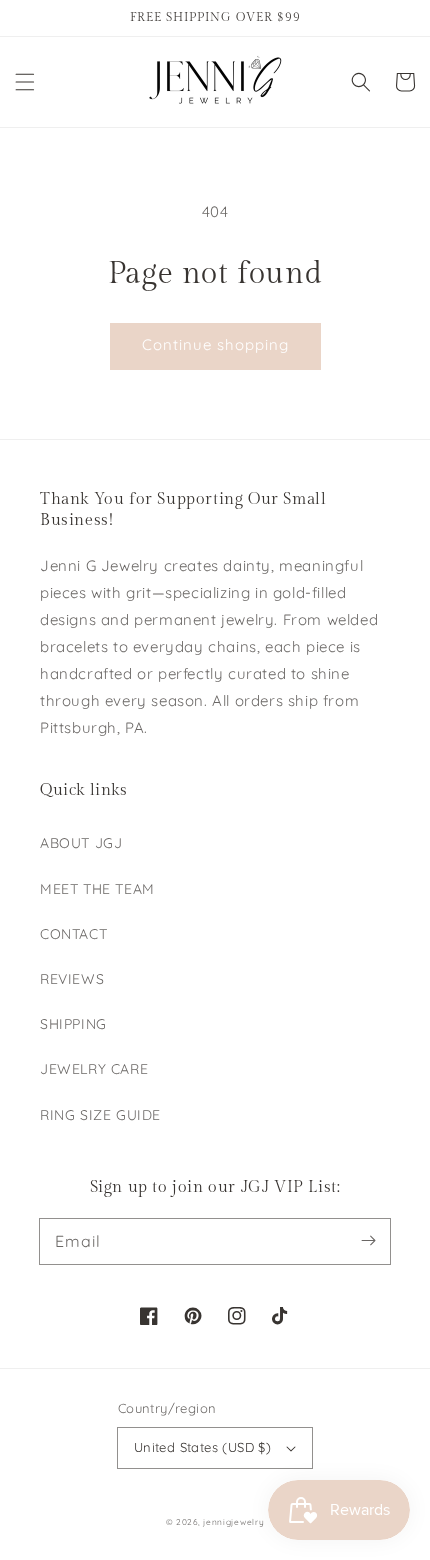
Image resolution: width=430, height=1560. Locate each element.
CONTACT (73, 934)
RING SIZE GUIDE (100, 1115)
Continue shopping (215, 344)
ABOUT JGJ (81, 843)
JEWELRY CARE (94, 1069)
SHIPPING (73, 1024)
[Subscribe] (368, 1241)
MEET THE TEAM (97, 889)
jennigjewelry (233, 1522)
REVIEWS (72, 979)
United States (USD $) (202, 1447)
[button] (25, 82)
